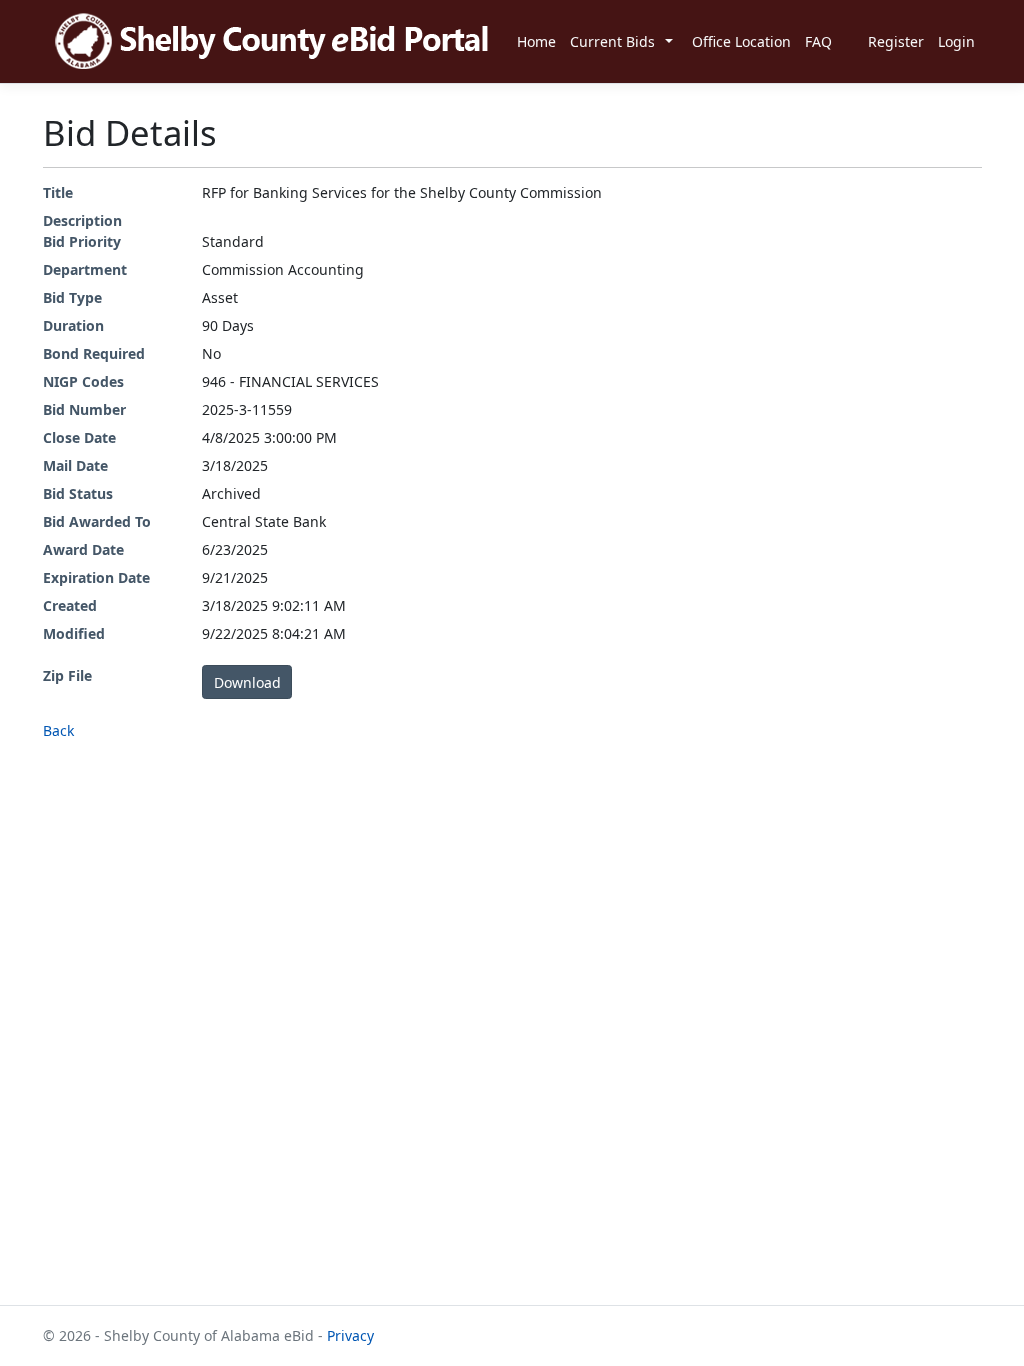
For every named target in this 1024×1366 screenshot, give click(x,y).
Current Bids (612, 41)
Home (536, 41)
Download (247, 682)
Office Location (741, 41)
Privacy (350, 1335)
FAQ (818, 41)
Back (58, 730)
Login (956, 41)
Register (896, 41)
